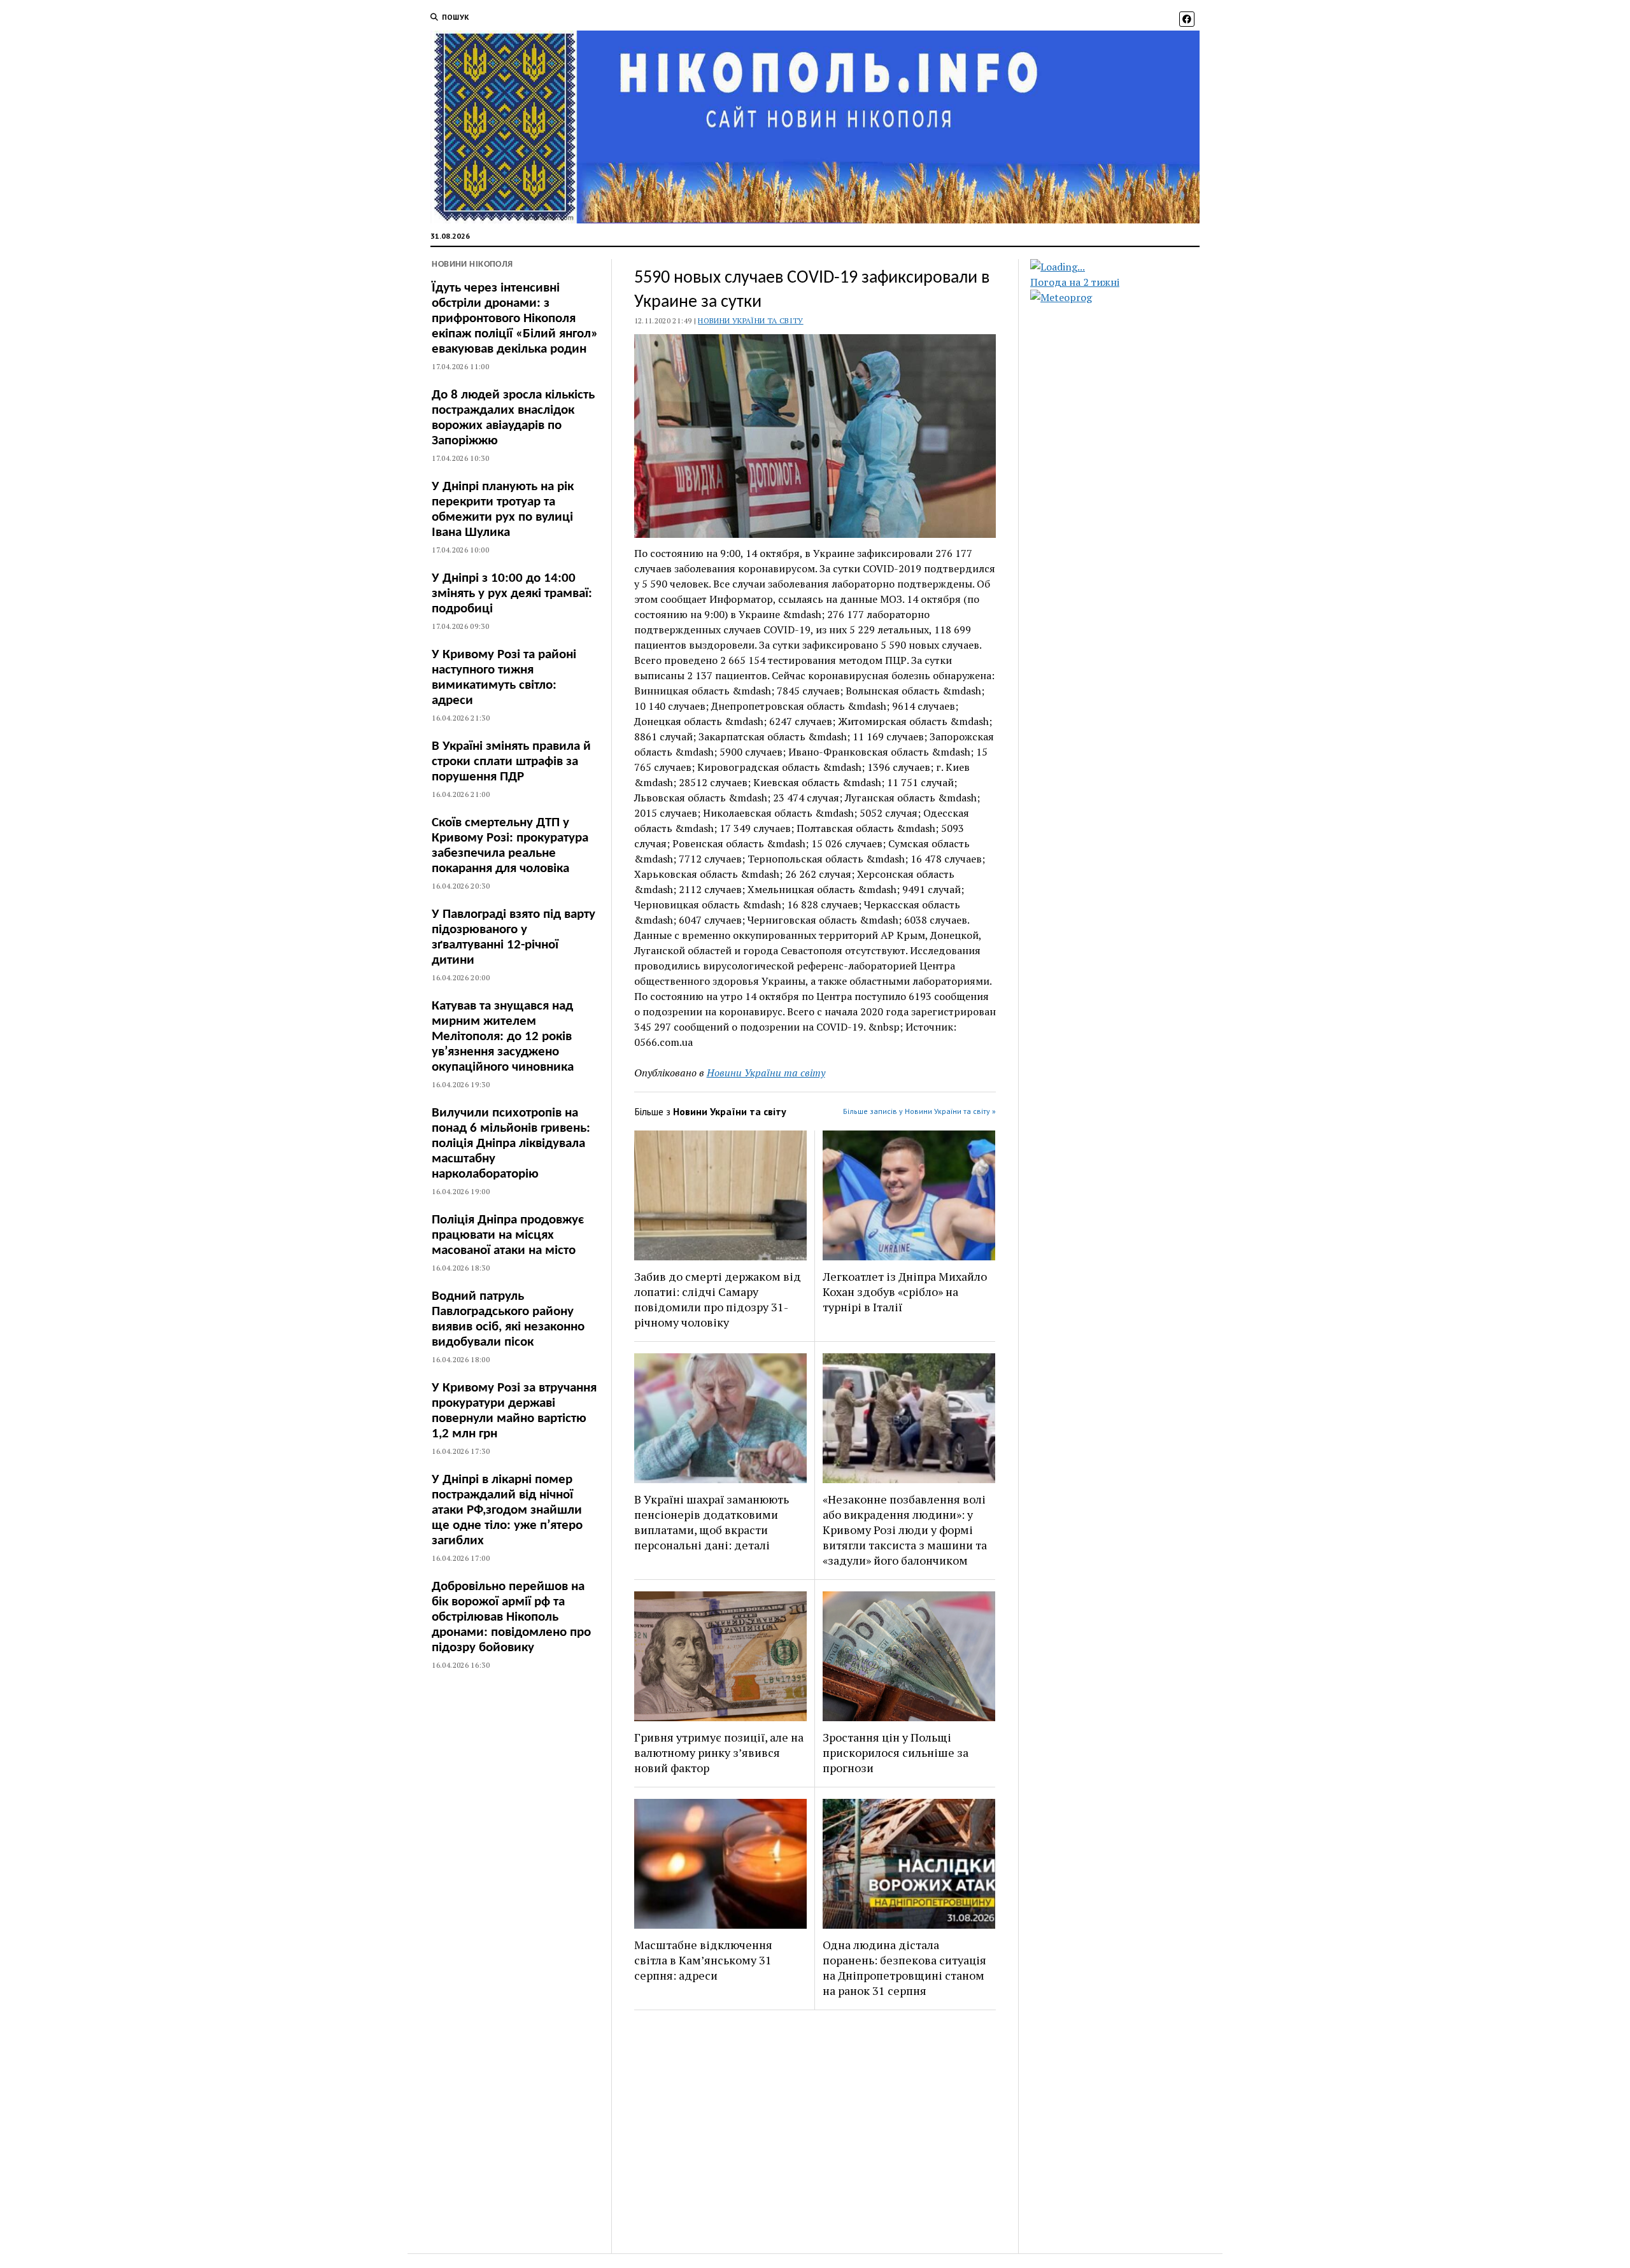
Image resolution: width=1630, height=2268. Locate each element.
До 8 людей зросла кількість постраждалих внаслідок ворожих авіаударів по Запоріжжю (513, 418)
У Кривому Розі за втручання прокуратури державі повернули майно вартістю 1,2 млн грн (514, 1411)
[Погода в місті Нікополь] (1126, 267)
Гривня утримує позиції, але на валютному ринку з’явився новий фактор (719, 1752)
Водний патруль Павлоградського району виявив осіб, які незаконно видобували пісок (508, 1319)
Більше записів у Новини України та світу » (919, 1111)
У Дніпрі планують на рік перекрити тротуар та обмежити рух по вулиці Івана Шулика (503, 510)
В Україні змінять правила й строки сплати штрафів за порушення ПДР (511, 762)
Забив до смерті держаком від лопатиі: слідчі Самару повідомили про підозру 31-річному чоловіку (718, 1299)
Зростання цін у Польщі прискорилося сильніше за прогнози (896, 1752)
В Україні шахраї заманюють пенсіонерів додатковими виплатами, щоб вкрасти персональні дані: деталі (712, 1522)
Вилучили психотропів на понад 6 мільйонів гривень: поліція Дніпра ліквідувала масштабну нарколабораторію (511, 1144)
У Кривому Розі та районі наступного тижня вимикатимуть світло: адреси (504, 678)
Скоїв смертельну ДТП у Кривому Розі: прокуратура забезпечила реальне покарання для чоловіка (510, 846)
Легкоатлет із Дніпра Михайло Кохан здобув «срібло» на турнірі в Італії (905, 1292)
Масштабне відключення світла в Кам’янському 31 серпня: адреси (703, 1960)
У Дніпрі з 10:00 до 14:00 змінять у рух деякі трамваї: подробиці (512, 594)
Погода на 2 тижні (1075, 282)
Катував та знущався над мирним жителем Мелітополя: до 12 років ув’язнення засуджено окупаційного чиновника (503, 1037)
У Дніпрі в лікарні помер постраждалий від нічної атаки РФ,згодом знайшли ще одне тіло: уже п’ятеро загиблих (507, 1510)
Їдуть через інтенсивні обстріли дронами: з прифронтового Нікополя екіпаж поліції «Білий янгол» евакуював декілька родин (515, 319)
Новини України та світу (750, 320)
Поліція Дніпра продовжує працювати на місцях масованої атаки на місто (508, 1235)
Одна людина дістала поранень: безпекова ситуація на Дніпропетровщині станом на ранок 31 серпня (904, 1968)
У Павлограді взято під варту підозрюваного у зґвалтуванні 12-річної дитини (514, 937)
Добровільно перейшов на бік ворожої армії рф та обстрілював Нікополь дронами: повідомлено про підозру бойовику (511, 1617)
